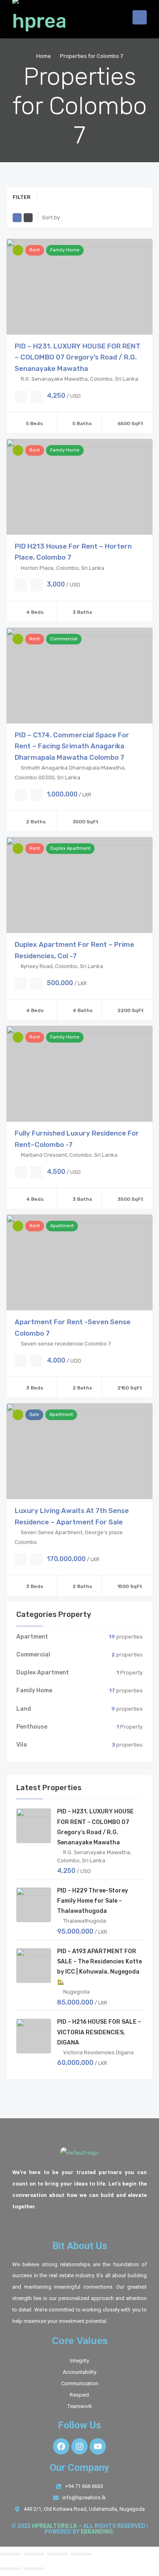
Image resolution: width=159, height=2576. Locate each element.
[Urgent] (18, 250)
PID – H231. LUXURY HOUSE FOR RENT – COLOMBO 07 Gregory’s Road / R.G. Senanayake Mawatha (78, 357)
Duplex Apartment (70, 848)
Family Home (65, 250)
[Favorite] (21, 397)
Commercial (64, 639)
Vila (22, 1745)
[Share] (57, 2554)
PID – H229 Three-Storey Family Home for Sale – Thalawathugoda (93, 1901)
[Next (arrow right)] (34, 2569)
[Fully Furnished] (18, 450)
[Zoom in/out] (10, 2554)
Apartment (62, 1226)
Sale (34, 1415)
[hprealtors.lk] (39, 17)
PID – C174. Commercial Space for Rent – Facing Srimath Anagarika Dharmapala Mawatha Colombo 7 (72, 746)
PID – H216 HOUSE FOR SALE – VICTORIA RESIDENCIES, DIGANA (99, 2032)
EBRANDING (97, 2532)
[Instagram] (79, 2446)
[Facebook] (61, 2446)
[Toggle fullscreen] (34, 2554)
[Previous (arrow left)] (10, 2569)
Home (44, 56)
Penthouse (32, 1727)
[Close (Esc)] (81, 2554)
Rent (35, 250)
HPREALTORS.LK (54, 2526)
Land (24, 1709)
